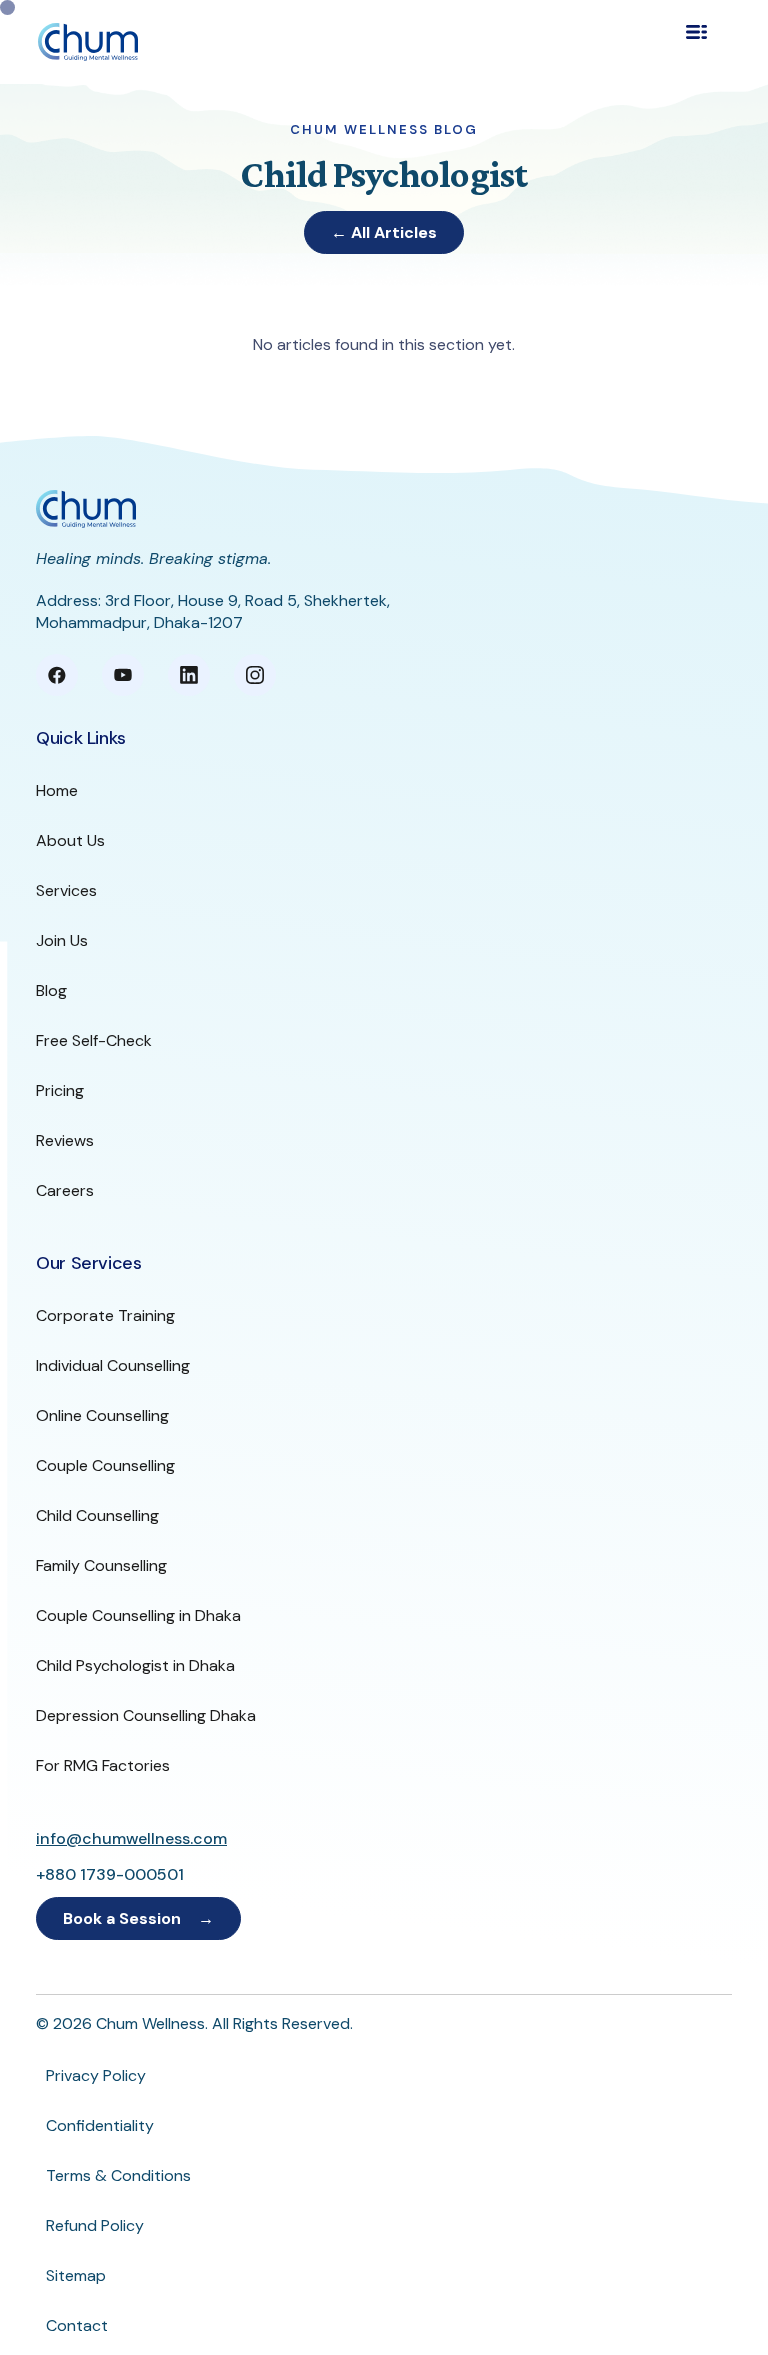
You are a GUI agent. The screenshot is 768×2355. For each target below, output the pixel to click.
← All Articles (384, 232)
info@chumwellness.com (131, 1838)
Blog (51, 990)
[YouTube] (123, 675)
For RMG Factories (103, 1765)
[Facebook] (57, 675)
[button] (708, 42)
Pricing (60, 1090)
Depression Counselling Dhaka (146, 1715)
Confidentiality (100, 2125)
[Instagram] (255, 675)
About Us (70, 840)
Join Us (62, 940)
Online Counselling (102, 1415)
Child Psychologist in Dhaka (135, 1665)
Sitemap (76, 2275)
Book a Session (122, 1918)
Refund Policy (95, 2225)
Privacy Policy (96, 2075)
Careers (65, 1190)
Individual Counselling (113, 1365)
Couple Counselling (105, 1465)
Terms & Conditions (118, 2175)
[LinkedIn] (189, 675)
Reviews (65, 1140)
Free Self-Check (94, 1040)
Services (66, 890)
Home (57, 790)
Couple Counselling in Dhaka (138, 1615)
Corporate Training (105, 1315)
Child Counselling (97, 1515)
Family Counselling (101, 1565)
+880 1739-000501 (110, 1874)
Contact (77, 2325)
